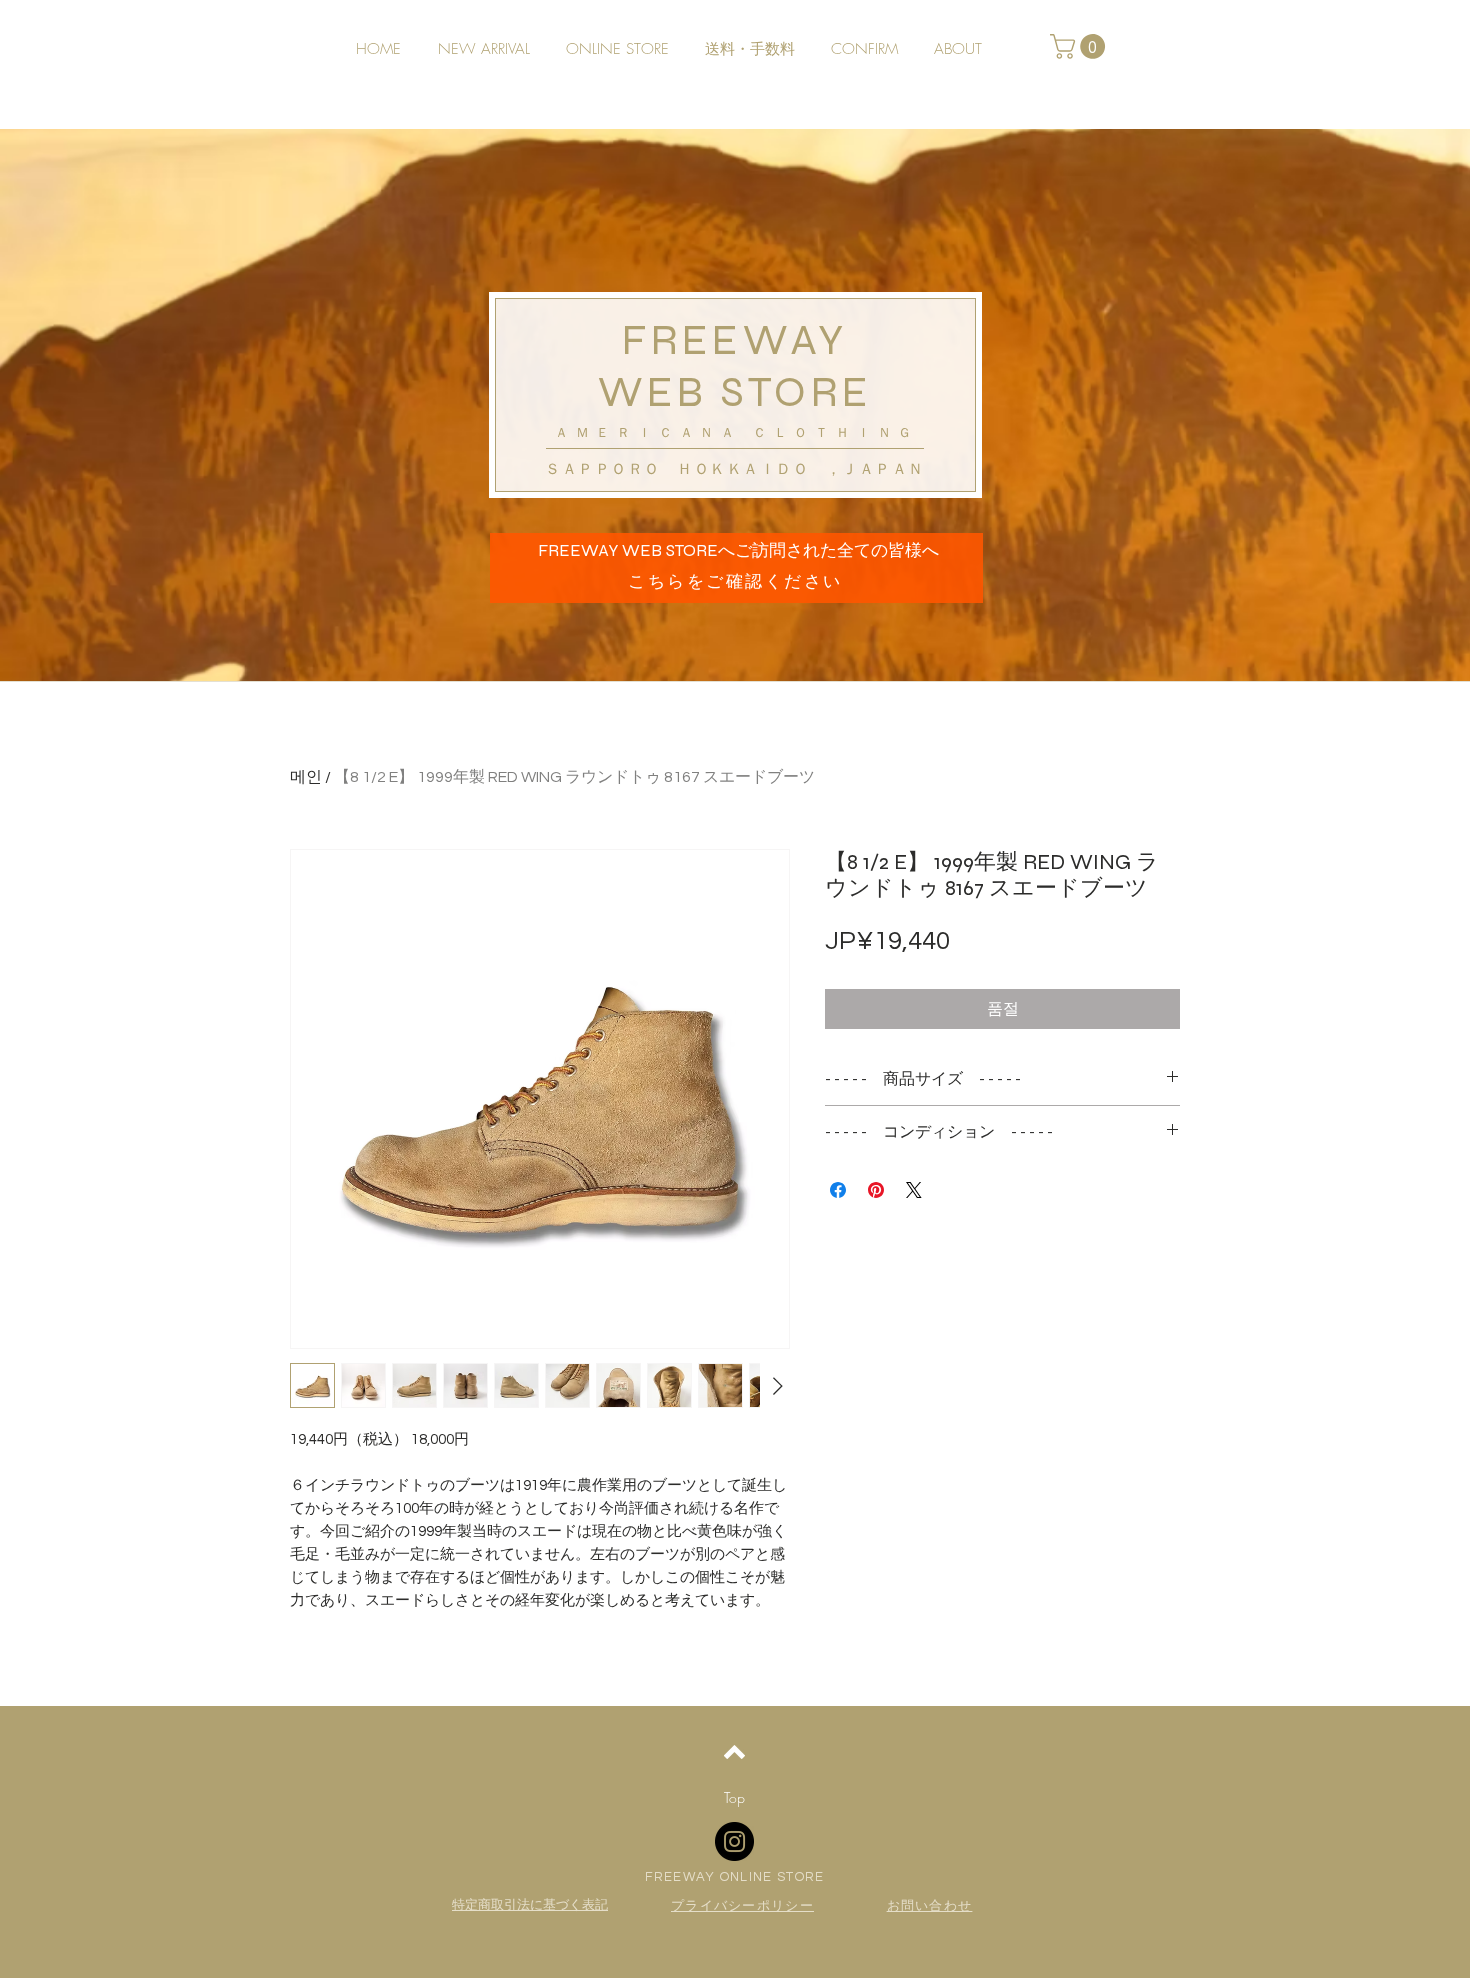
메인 (306, 777)
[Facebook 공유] (838, 1190)
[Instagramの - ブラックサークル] (734, 1841)
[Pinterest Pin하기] (876, 1190)
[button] (1080, 46)
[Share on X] (914, 1190)
